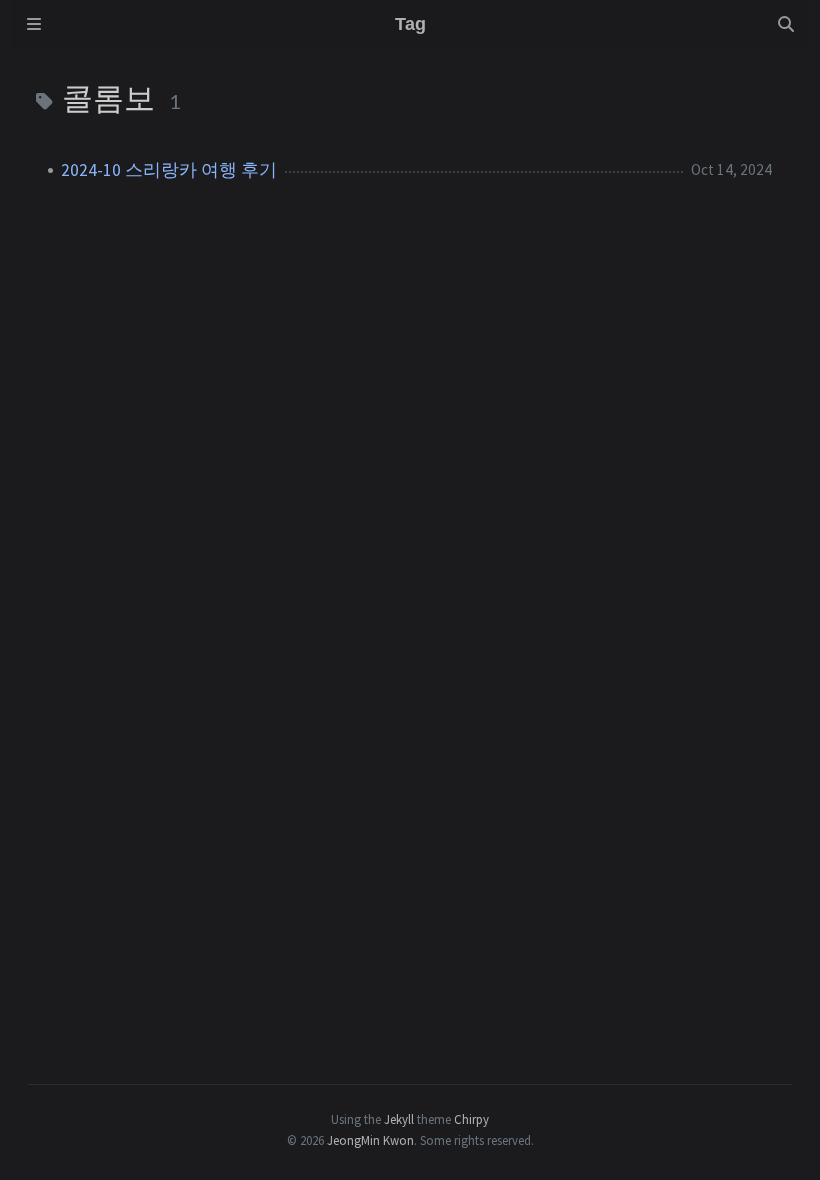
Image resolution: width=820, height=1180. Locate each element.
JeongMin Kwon (370, 1140)
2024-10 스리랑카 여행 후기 (169, 170)
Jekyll (399, 1119)
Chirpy (471, 1119)
